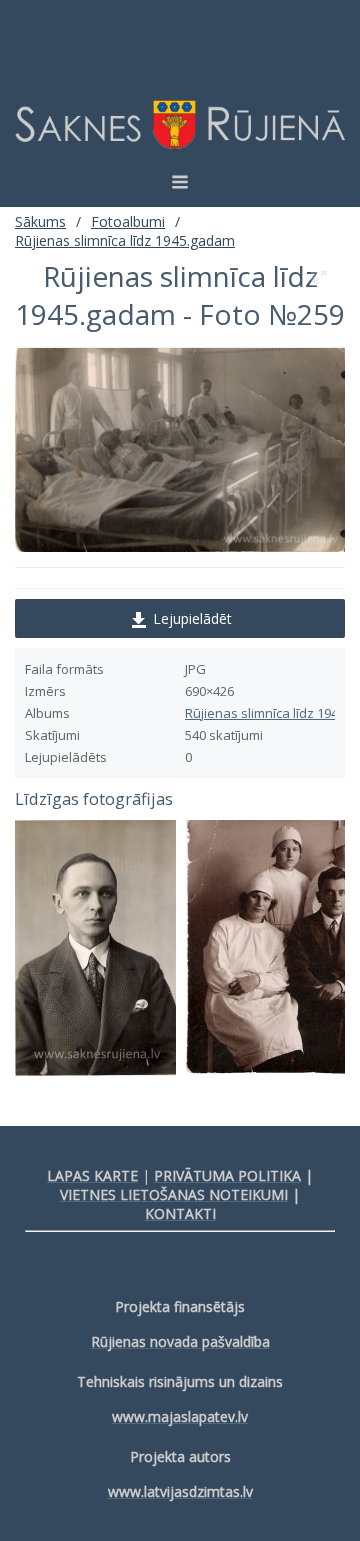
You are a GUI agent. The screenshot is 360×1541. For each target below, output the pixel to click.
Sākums (40, 221)
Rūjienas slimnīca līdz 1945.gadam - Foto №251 (95, 948)
